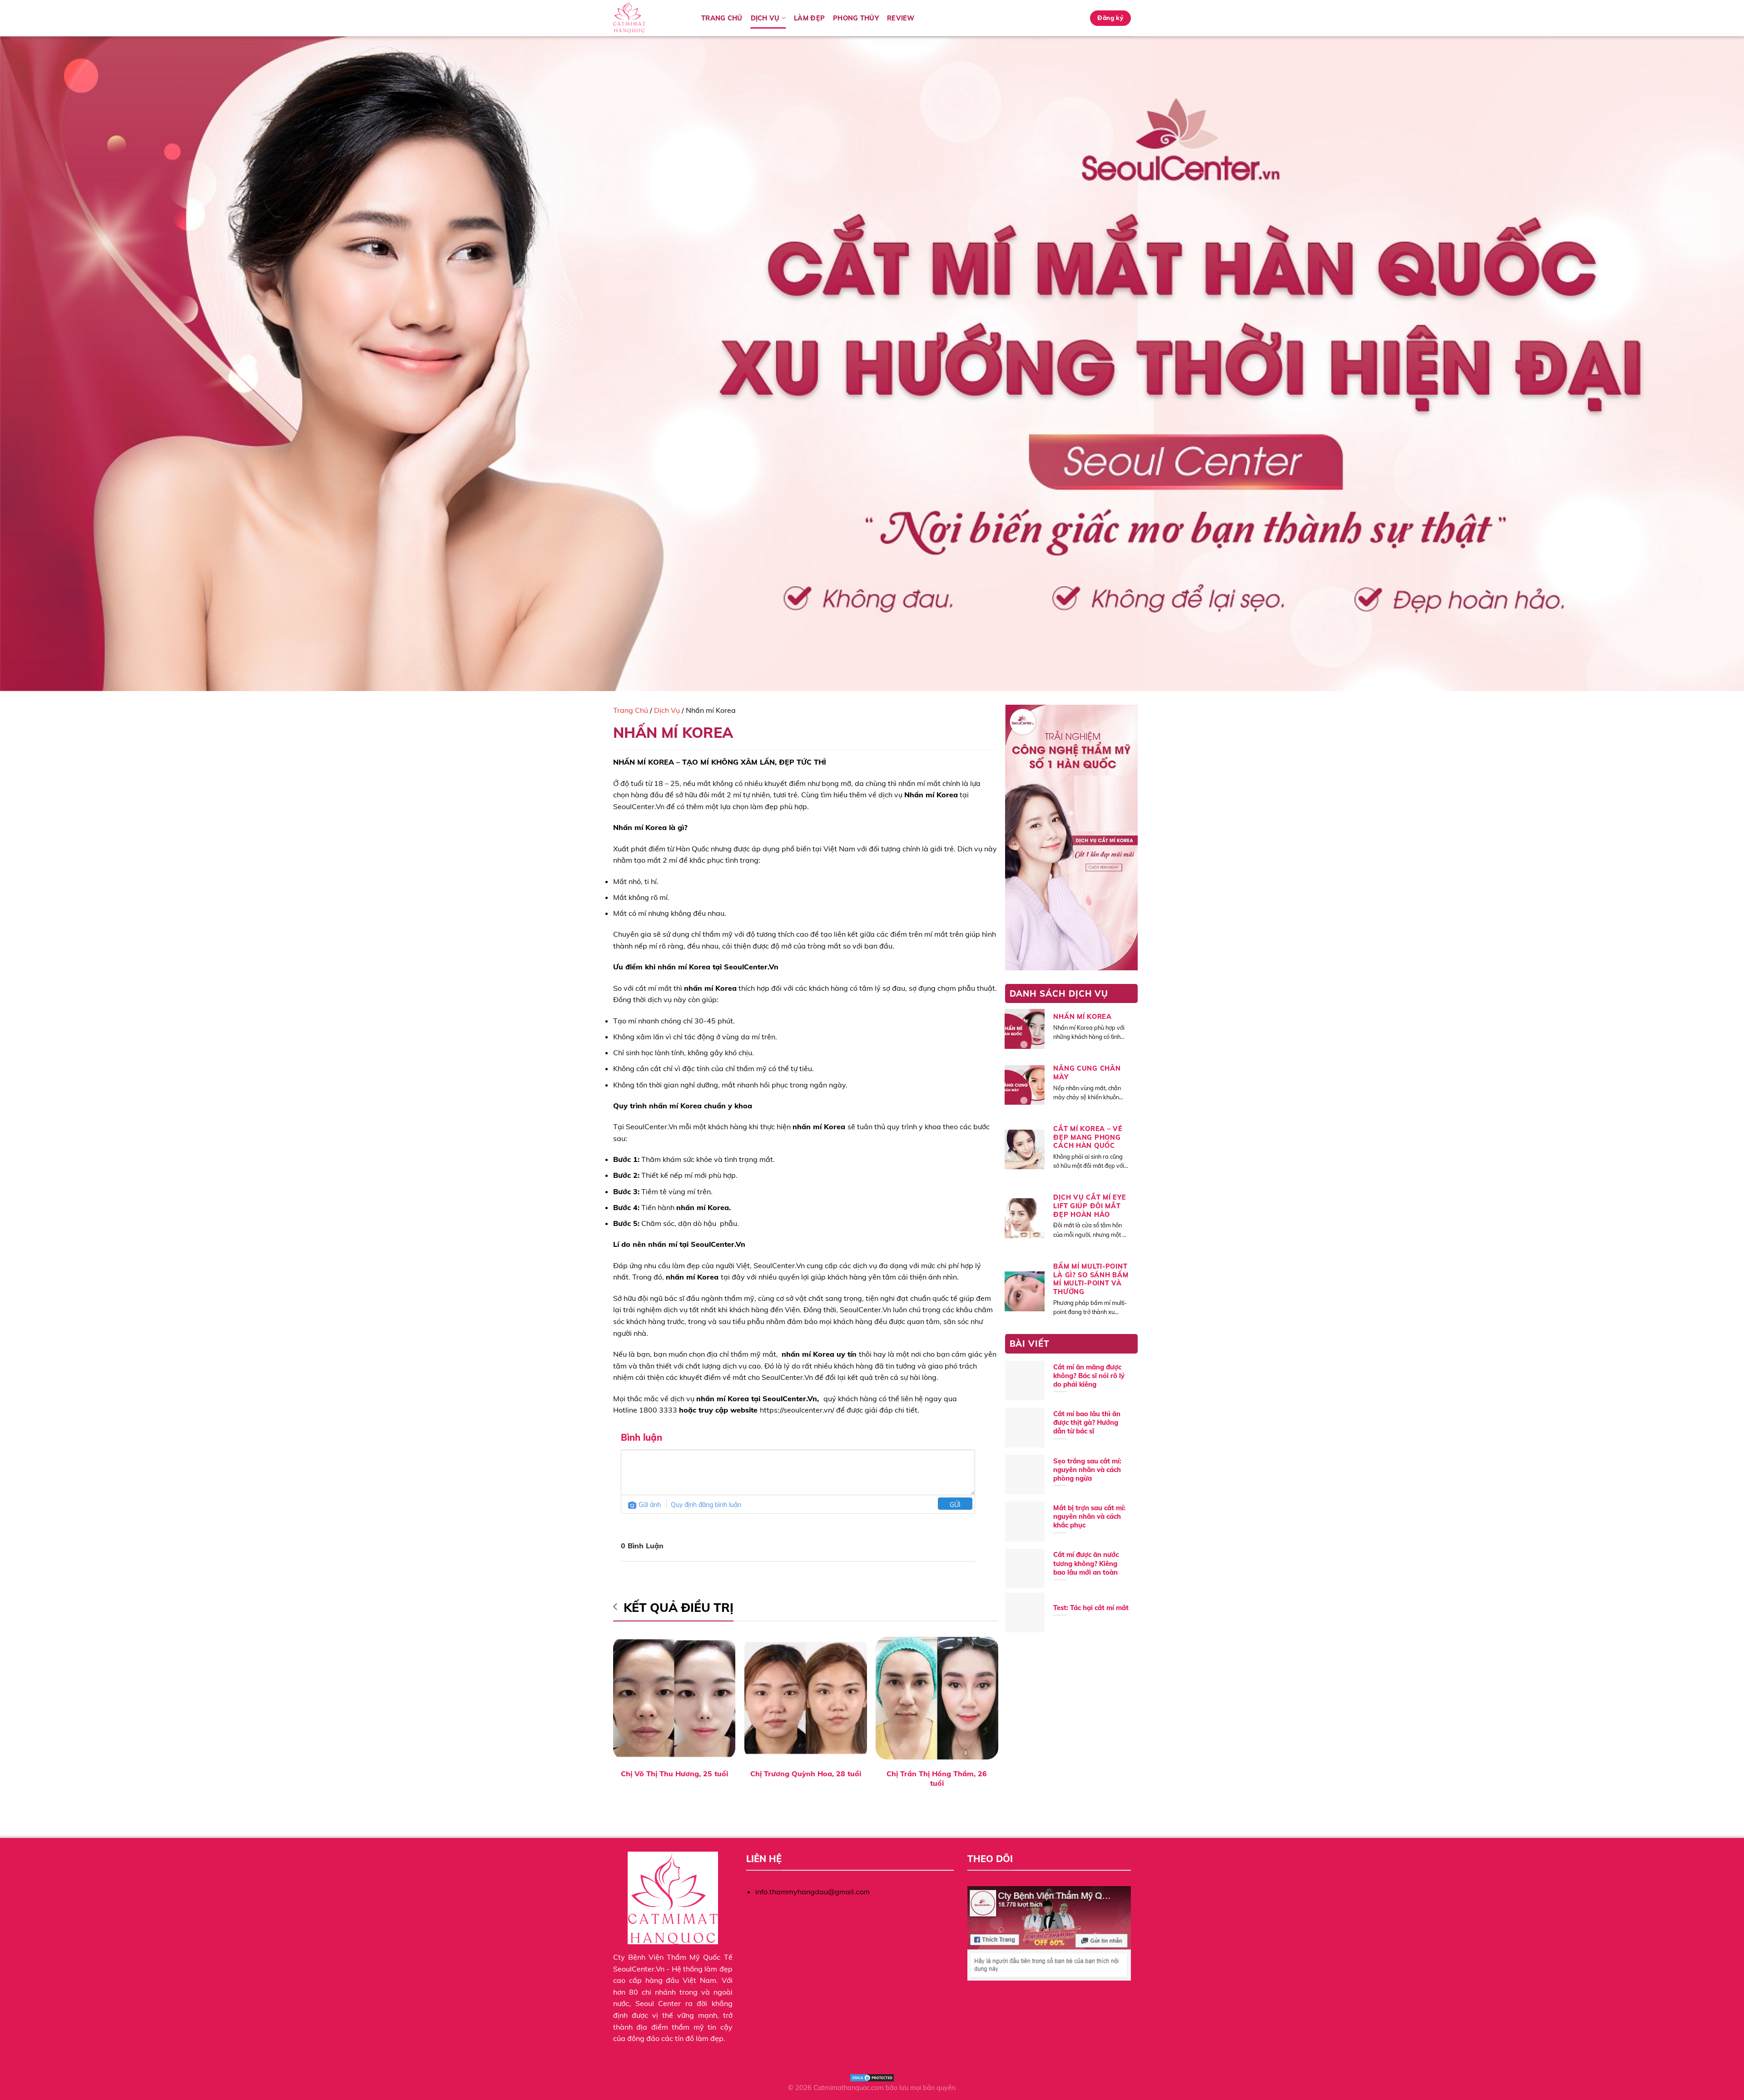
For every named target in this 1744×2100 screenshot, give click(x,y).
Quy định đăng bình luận (706, 1505)
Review (901, 18)
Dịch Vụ (667, 710)
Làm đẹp (809, 18)
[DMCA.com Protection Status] (872, 2077)
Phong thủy (856, 18)
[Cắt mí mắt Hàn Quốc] (650, 18)
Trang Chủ (722, 18)
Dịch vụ (765, 18)
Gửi (955, 1505)
